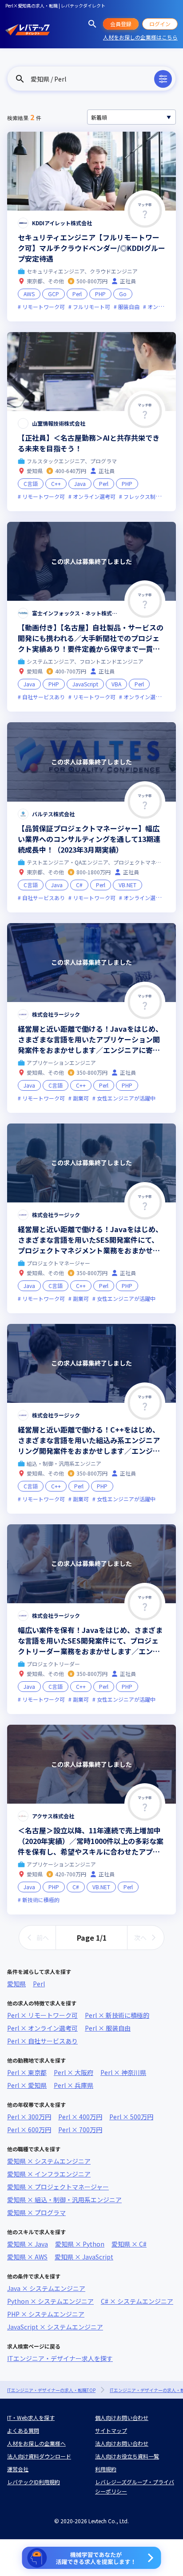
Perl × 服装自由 (108, 2028)
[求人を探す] (92, 24)
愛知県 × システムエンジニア (49, 2161)
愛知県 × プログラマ (36, 2212)
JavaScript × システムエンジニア (55, 2327)
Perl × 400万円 (80, 2117)
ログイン (160, 24)
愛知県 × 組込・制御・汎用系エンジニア (64, 2200)
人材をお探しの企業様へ (36, 2443)
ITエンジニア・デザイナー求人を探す (60, 2358)
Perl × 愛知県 (27, 2085)
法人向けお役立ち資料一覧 (127, 2456)
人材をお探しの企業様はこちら (140, 37)
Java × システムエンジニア (46, 2288)
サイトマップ (111, 2430)
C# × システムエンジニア (137, 2301)
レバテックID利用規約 (34, 2482)
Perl (39, 1984)
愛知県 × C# (129, 2244)
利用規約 (106, 2469)
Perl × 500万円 (131, 2117)
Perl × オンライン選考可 (42, 2028)
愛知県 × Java (28, 2244)
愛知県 (16, 1984)
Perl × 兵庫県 (74, 2085)
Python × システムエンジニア (50, 2301)
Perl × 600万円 (29, 2130)
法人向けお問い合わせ (122, 2443)
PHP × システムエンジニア (46, 2314)
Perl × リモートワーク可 (42, 2015)
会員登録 (121, 24)
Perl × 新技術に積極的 (117, 2015)
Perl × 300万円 (29, 2117)
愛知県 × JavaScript (84, 2257)
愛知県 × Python (80, 2244)
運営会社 (18, 2469)
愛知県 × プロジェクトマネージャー (58, 2187)
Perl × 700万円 (80, 2130)
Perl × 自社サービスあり (42, 2041)
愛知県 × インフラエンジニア (49, 2174)
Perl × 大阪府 (74, 2072)
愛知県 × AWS (27, 2257)
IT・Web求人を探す (31, 2417)
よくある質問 (23, 2430)
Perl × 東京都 (27, 2072)
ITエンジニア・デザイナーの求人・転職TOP (51, 2390)
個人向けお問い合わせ (122, 2417)
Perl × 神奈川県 (123, 2072)
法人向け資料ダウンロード (39, 2456)
